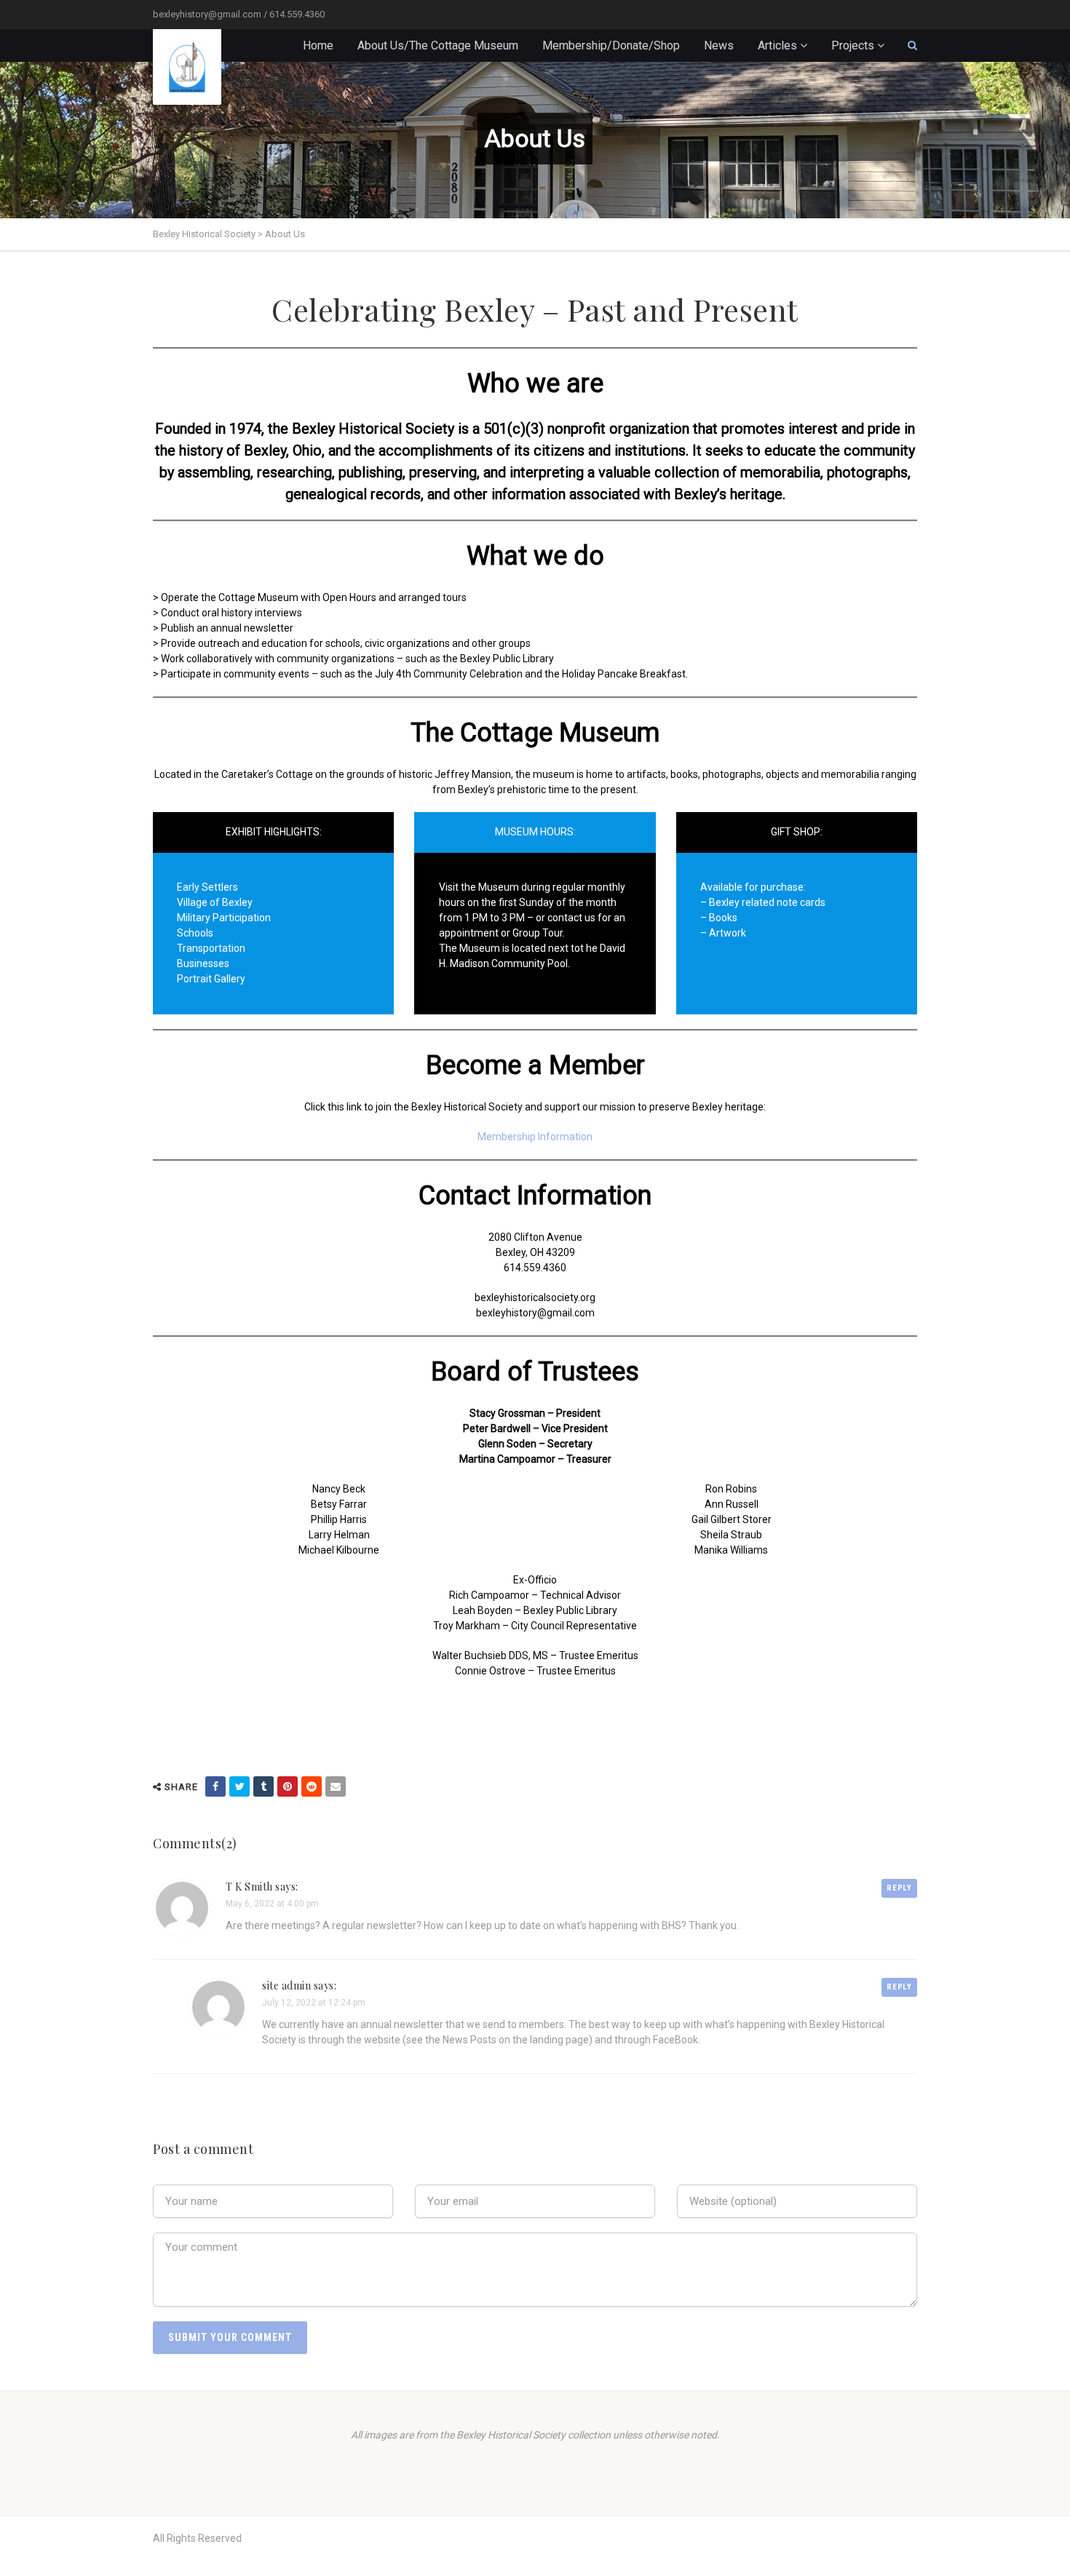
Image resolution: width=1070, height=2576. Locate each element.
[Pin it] (288, 1786)
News (719, 45)
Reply (899, 1888)
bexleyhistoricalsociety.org (535, 1297)
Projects (853, 45)
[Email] (336, 1786)
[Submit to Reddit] (312, 1786)
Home (318, 45)
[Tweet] (239, 1786)
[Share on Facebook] (215, 1786)
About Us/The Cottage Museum (438, 45)
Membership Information (535, 1137)
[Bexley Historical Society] (187, 67)
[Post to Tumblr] (263, 1786)
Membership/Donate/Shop (611, 45)
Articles (777, 45)
